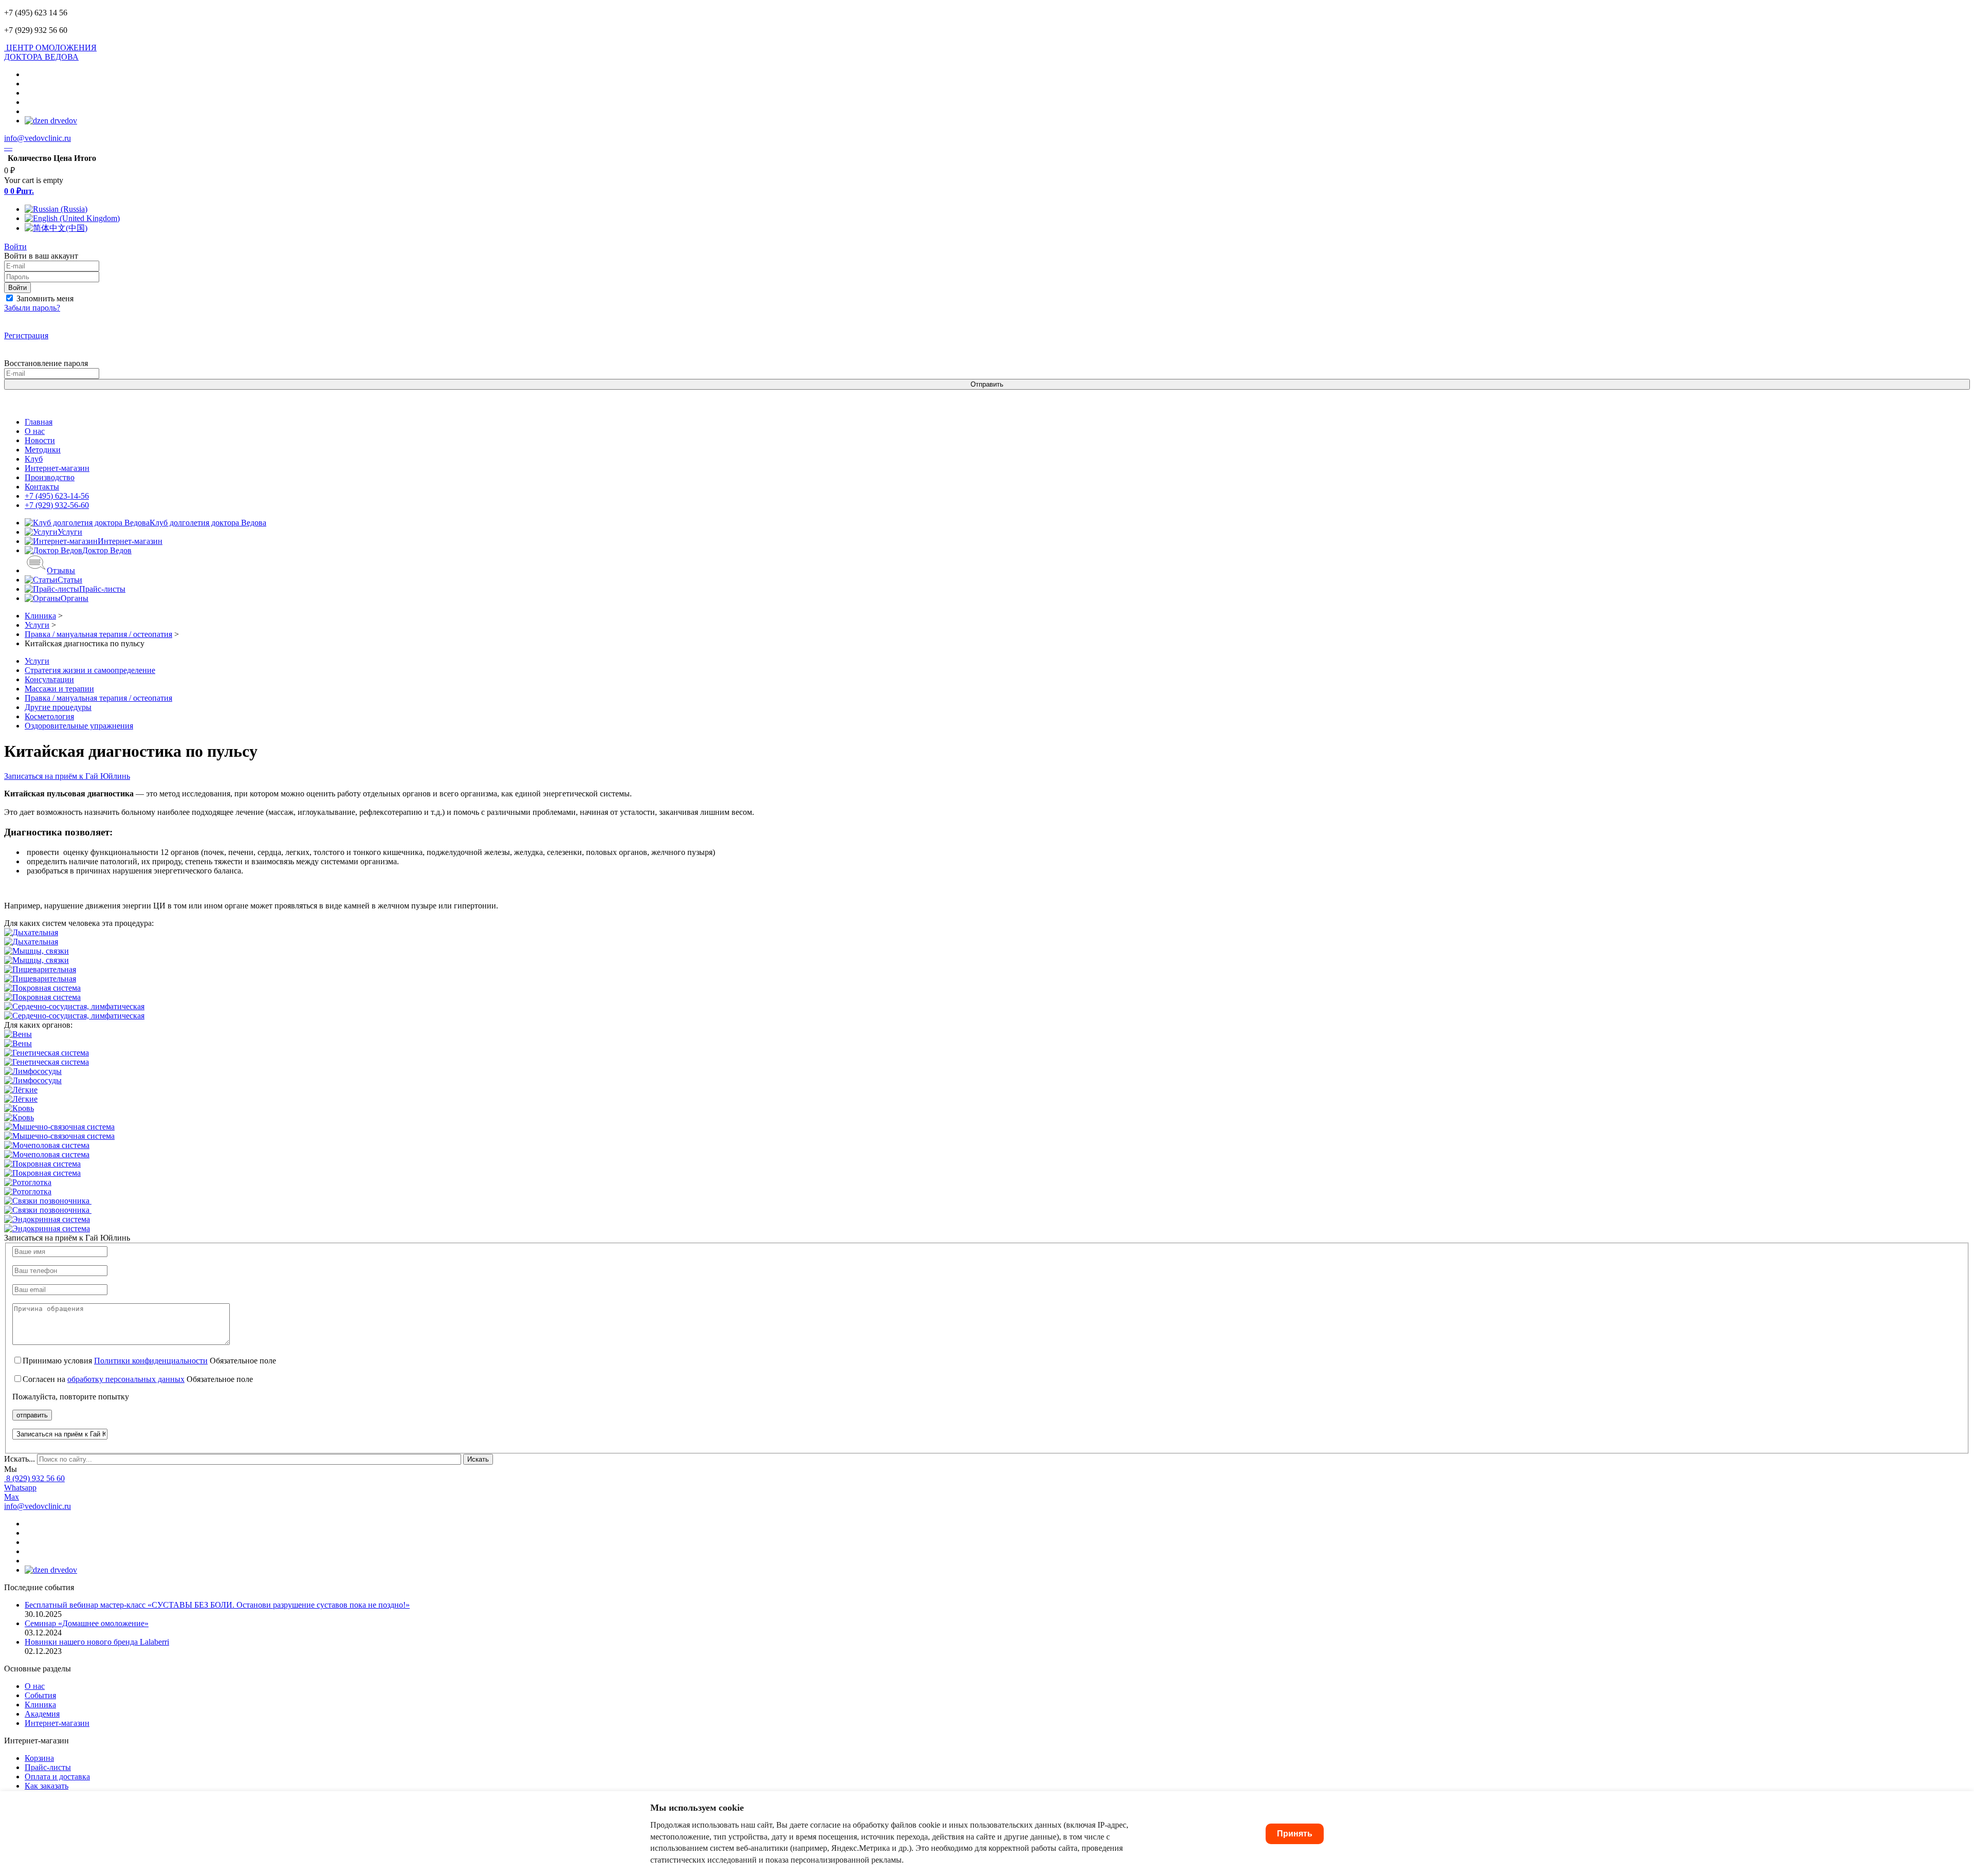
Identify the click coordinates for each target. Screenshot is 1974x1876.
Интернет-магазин (57, 1723)
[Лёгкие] (21, 1090)
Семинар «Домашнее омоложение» (87, 1623)
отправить (32, 1415)
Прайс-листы (48, 1767)
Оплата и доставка (57, 1777)
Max (12, 1497)
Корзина (39, 1758)
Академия (42, 1714)
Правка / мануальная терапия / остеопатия (98, 698)
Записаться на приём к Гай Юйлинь (67, 776)
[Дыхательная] (31, 932)
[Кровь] (19, 1108)
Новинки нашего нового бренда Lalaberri (97, 1642)
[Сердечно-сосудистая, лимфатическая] (74, 1006)
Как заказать (47, 1786)
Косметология (49, 716)
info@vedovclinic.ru (38, 138)
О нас (35, 1686)
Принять (1295, 1834)
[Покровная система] (42, 988)
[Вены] (18, 1034)
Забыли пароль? (32, 308)
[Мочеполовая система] (47, 1145)
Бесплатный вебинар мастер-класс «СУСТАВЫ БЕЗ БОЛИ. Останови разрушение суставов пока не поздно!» (217, 1605)
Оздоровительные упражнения (79, 726)
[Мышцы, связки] (36, 951)
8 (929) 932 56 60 (35, 1478)
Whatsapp (20, 1488)
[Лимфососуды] (33, 1071)
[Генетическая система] (47, 1053)
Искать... (20, 1459)
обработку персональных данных (126, 1379)
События (40, 1695)
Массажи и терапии (59, 689)
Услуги (37, 661)
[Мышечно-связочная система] (59, 1127)
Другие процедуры (58, 707)
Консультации (49, 679)
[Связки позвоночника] (48, 1201)
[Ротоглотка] (28, 1182)
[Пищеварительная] (40, 969)
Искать (478, 1459)
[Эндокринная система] (47, 1219)
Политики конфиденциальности (151, 1361)
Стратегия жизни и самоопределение (90, 670)
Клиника (40, 1705)
